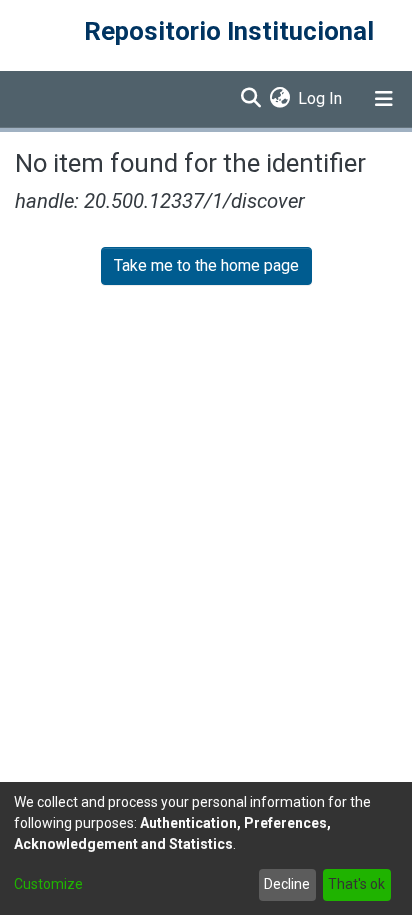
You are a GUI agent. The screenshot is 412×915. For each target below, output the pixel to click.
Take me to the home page (206, 265)
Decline (287, 884)
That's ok (356, 884)
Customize (48, 884)
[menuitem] (279, 99)
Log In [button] (321, 98)
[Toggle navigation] (384, 99)
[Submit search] (250, 99)
